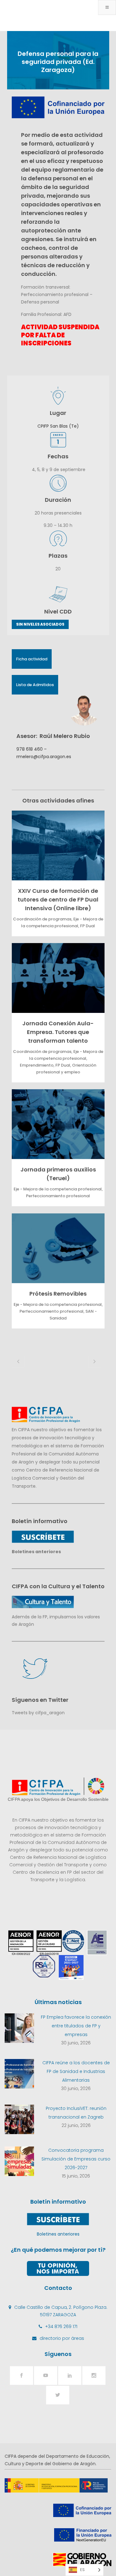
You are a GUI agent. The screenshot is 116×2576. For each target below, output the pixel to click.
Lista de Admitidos (35, 685)
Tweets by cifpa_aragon (38, 1713)
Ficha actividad (32, 659)
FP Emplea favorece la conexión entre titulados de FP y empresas (76, 2026)
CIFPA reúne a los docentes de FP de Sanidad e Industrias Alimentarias (76, 2071)
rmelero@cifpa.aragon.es (44, 757)
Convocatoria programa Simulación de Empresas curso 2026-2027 (76, 2159)
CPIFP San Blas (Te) (58, 426)
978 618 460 (30, 749)
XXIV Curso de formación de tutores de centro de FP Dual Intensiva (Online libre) (58, 899)
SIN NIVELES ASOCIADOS (40, 624)
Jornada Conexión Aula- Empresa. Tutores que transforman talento (58, 1032)
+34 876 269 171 (61, 2326)
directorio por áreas (62, 2338)
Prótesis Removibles (58, 1294)
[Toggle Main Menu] (107, 7)
